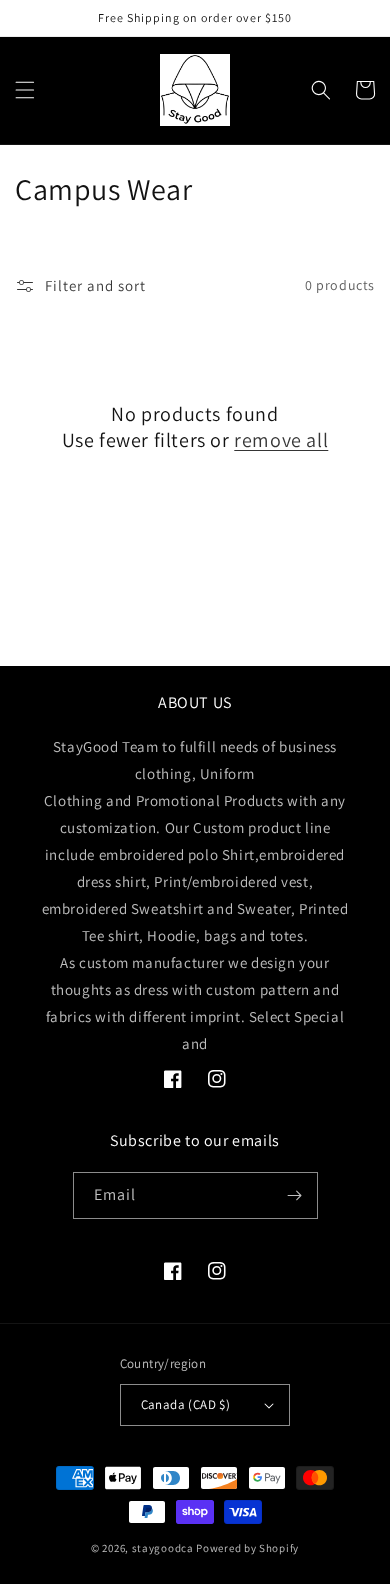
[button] (25, 90)
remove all (281, 440)
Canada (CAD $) (186, 1404)
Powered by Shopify (247, 1548)
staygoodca (163, 1548)
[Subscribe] (295, 1195)
